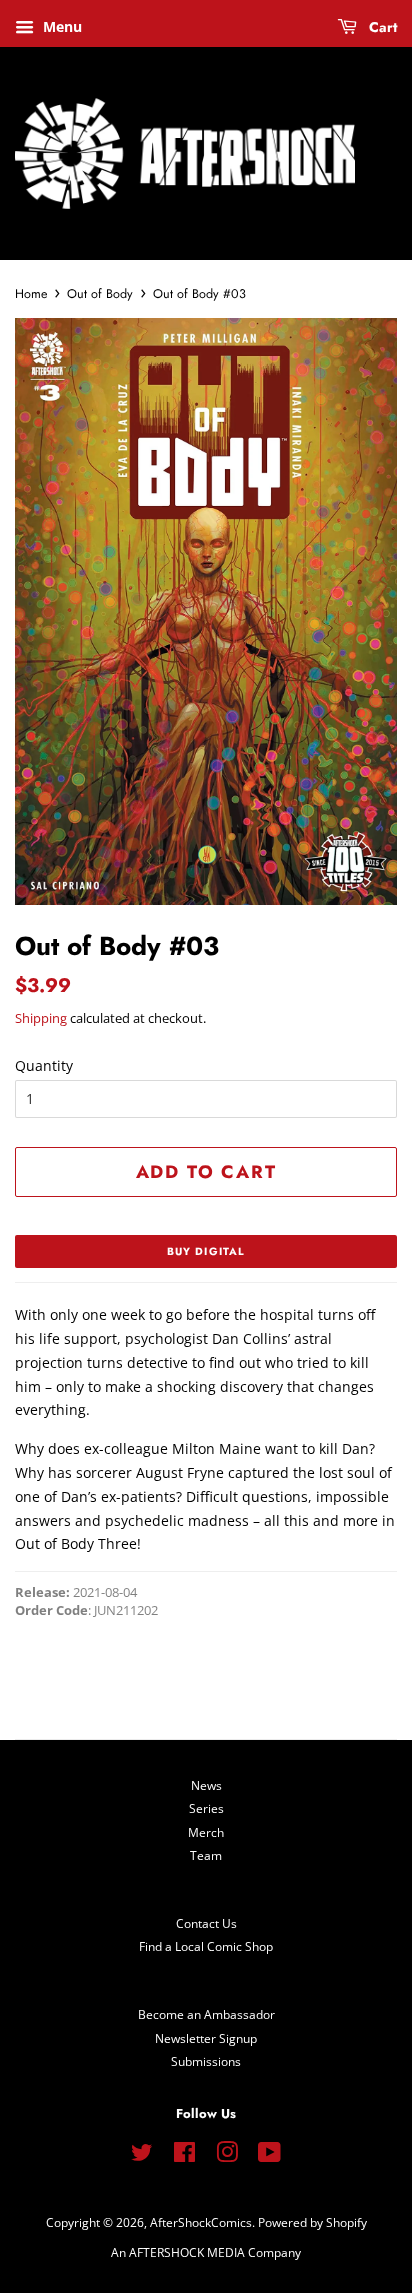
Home (31, 294)
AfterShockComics (201, 2222)
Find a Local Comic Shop (206, 1946)
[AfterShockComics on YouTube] (269, 2156)
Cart (381, 27)
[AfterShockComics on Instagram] (227, 2156)
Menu (60, 26)
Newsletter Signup (206, 2038)
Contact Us (206, 1923)
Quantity (44, 1065)
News (206, 1785)
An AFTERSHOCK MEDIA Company (206, 2252)
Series (206, 1808)
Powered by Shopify (312, 2222)
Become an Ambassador (206, 2014)
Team (206, 1855)
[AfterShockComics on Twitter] (142, 2156)
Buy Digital (206, 1251)
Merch (206, 1832)
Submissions (206, 2061)
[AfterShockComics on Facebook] (184, 2156)
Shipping (41, 1018)
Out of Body (100, 294)
